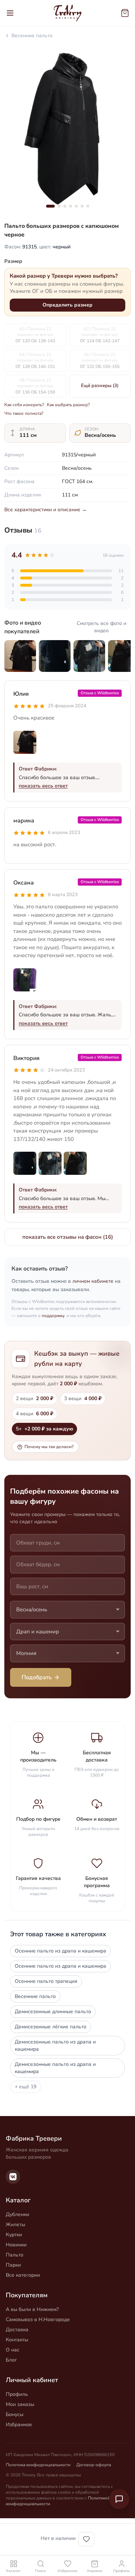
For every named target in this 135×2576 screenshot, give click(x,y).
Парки (13, 2265)
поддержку (53, 1316)
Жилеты (15, 2225)
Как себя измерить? (24, 405)
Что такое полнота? (24, 413)
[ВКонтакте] (13, 2177)
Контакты (17, 2340)
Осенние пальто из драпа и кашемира (60, 1951)
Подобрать (37, 1677)
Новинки (16, 2245)
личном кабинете (93, 1281)
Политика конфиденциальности (38, 2465)
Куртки (14, 2235)
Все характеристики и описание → (46, 510)
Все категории (23, 2275)
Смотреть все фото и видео (102, 627)
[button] (50, 206)
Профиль (17, 2394)
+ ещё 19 (26, 2087)
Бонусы (15, 2414)
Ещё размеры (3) (100, 386)
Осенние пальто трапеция (46, 1981)
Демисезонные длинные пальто (53, 2012)
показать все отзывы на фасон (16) (68, 1237)
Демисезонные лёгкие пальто (51, 2027)
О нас (13, 2350)
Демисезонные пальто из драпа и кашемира (55, 2045)
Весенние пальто (32, 36)
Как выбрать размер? (68, 405)
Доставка (17, 2330)
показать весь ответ (43, 786)
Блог (11, 2360)
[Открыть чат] (119, 2499)
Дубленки (17, 2214)
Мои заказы (20, 2404)
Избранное (19, 2425)
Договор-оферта (94, 2465)
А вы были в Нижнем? (32, 2309)
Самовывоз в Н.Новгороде (38, 2319)
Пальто (15, 2255)
